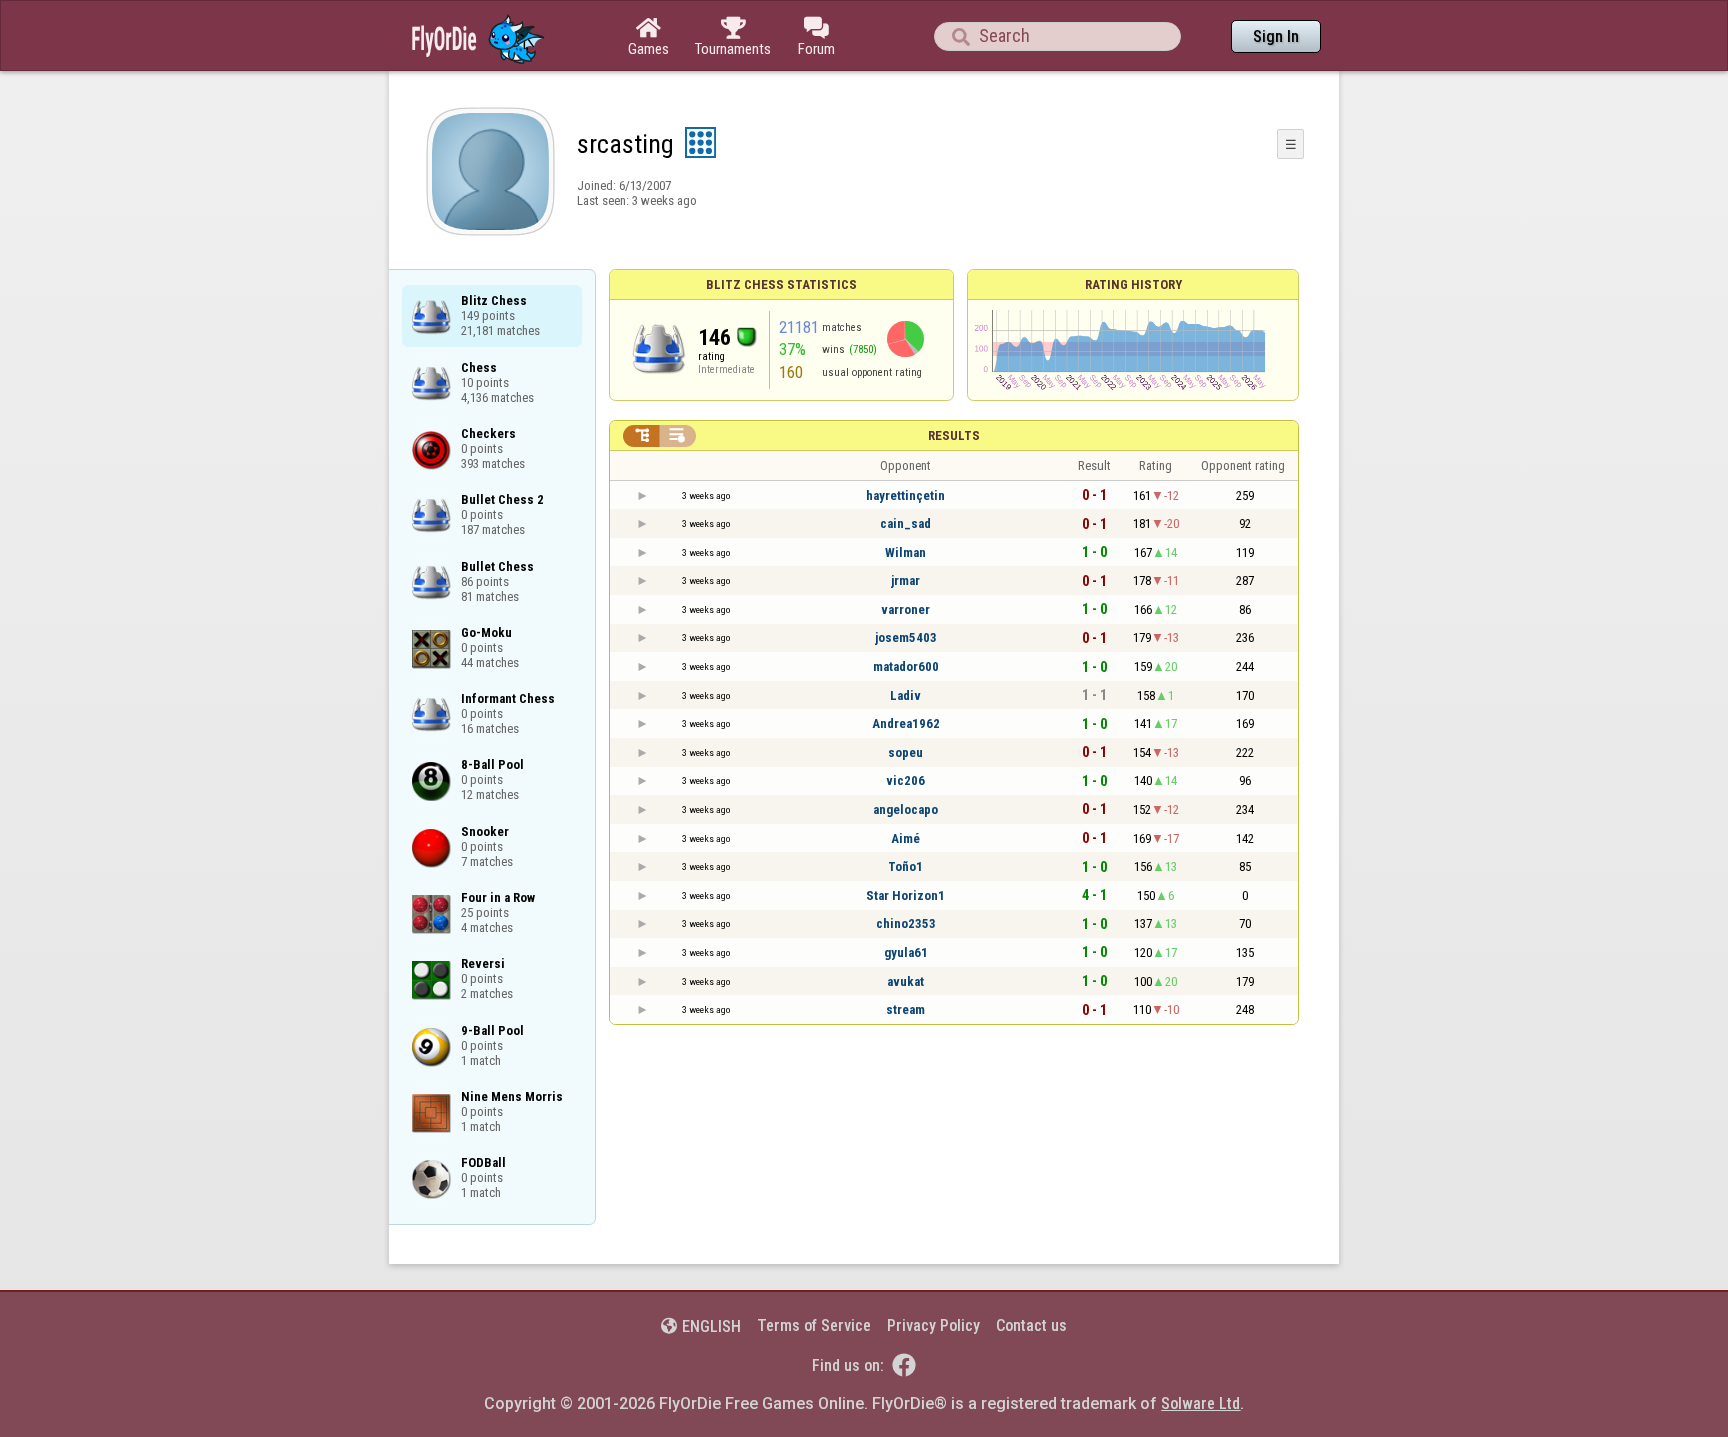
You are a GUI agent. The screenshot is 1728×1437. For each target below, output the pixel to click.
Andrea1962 (906, 723)
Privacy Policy (933, 1325)
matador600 (906, 666)
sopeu (905, 752)
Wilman (905, 552)
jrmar (905, 580)
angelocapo (905, 809)
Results (954, 435)
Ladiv (905, 695)
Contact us (1031, 1325)
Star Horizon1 (905, 895)
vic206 (905, 780)
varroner (905, 609)
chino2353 (906, 923)
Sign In (1276, 36)
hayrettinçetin (905, 495)
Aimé (905, 838)
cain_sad (905, 523)
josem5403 (906, 637)
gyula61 (906, 952)
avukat (905, 981)
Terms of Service (814, 1325)
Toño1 (905, 866)
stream (905, 1009)
